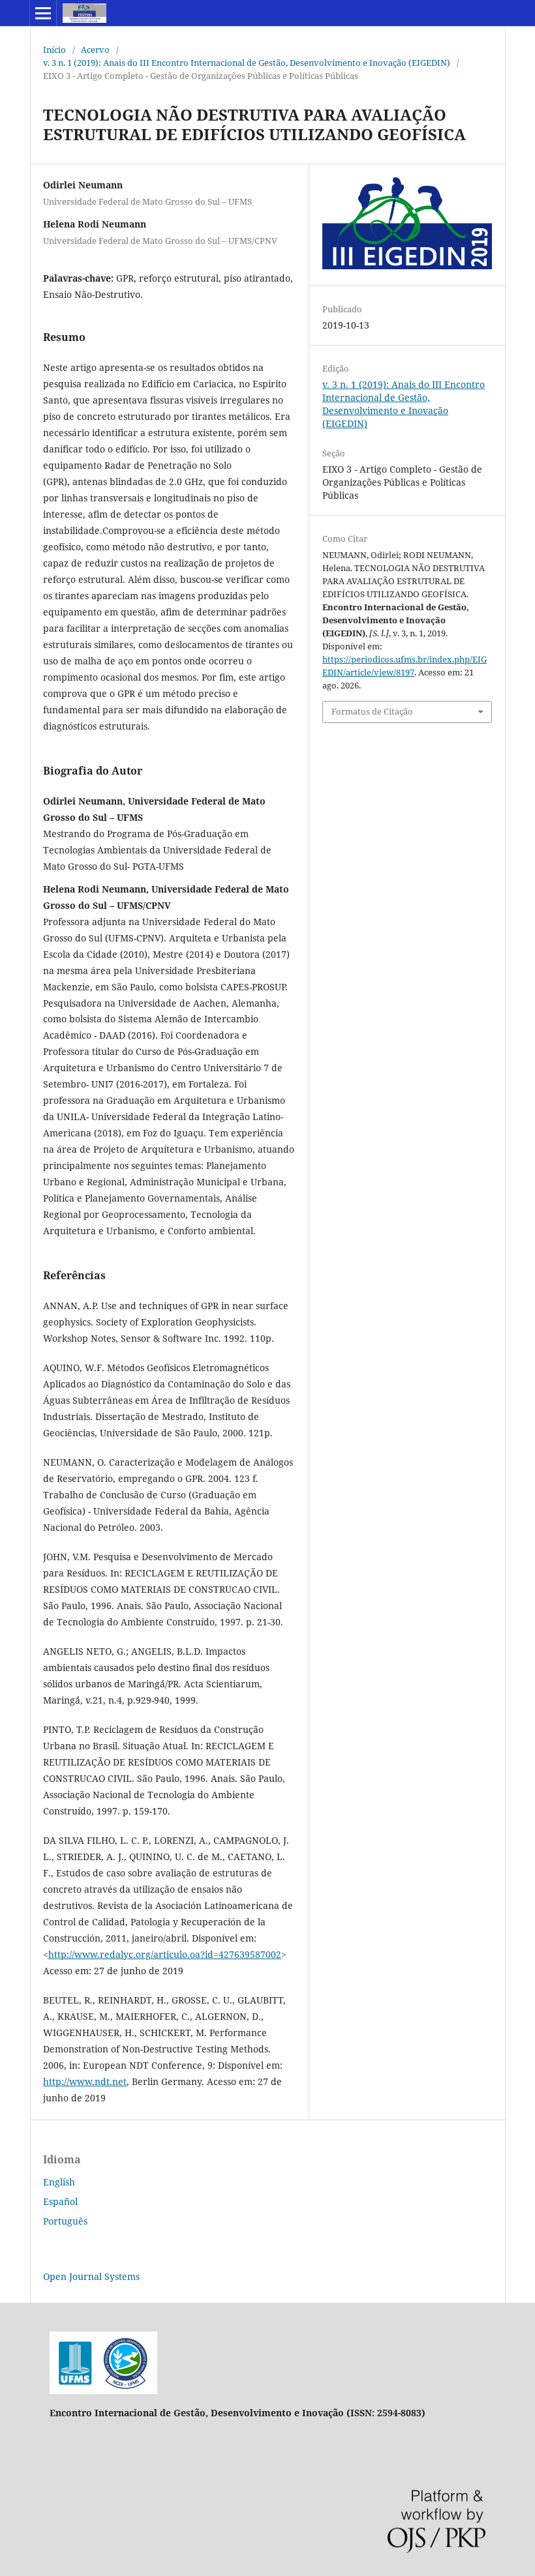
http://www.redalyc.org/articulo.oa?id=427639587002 (165, 1954)
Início (54, 50)
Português (65, 2221)
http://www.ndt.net (85, 2081)
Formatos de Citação (372, 711)
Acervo (95, 50)
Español (60, 2201)
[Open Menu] (43, 13)
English (59, 2182)
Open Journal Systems (91, 2276)
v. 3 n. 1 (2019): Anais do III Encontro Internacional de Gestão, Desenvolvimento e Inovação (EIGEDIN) (247, 63)
